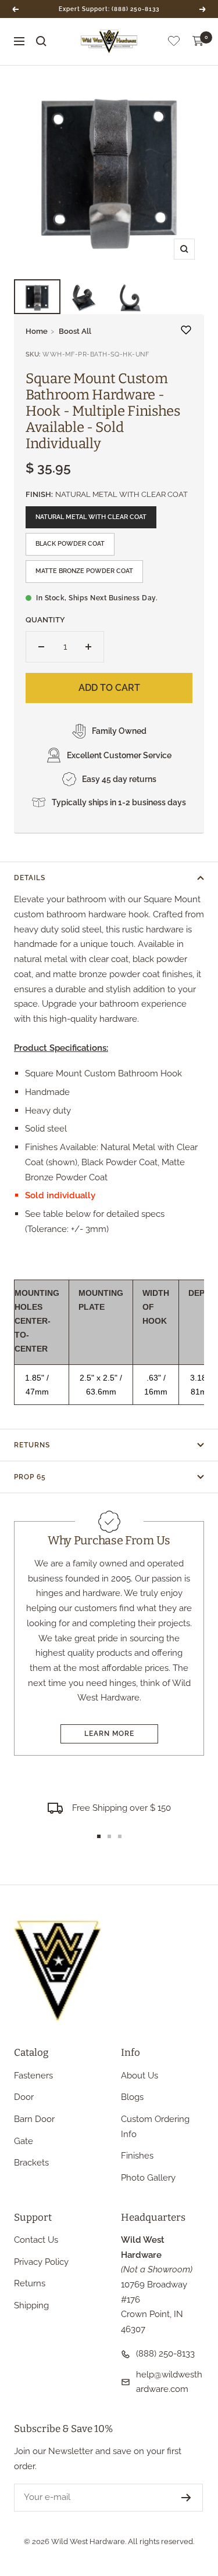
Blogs (132, 2097)
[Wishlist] (174, 43)
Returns (32, 1445)
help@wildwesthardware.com (169, 2382)
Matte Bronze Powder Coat (84, 571)
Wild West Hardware (88, 2541)
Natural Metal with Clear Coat (91, 517)
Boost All (75, 331)
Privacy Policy (41, 2262)
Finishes (137, 2156)
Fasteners (33, 2076)
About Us (140, 2076)
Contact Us (36, 2240)
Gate (24, 2141)
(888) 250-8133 (165, 2354)
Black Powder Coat (70, 544)
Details (30, 878)
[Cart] (198, 41)
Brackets (31, 2163)
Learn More (109, 1734)
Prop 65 (30, 1477)
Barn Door (34, 2119)
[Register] (186, 2498)
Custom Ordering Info (155, 2127)
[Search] (41, 41)
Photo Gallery (148, 2178)
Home (37, 331)
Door (24, 2097)
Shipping (31, 2305)
